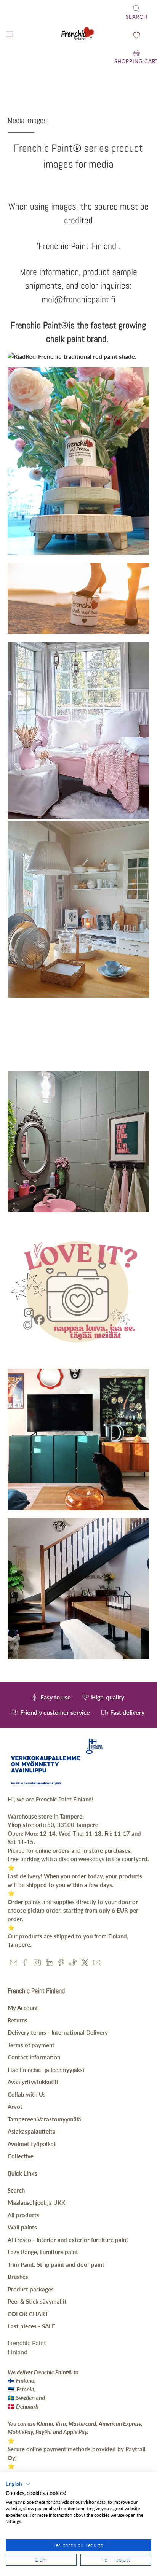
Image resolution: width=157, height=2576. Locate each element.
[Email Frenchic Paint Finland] (14, 1964)
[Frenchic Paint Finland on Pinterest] (61, 1964)
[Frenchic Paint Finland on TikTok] (73, 1964)
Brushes (18, 2277)
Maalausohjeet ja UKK (36, 2202)
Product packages (31, 2289)
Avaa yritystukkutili (33, 2082)
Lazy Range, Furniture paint (43, 2252)
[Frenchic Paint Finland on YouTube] (97, 1964)
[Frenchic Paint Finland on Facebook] (25, 1964)
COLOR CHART (28, 2314)
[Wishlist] (137, 35)
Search (16, 2190)
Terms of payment (31, 2045)
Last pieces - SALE (31, 2326)
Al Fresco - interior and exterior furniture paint (68, 2240)
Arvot (15, 2107)
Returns (18, 2020)
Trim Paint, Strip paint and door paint (56, 2264)
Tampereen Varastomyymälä (44, 2119)
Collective (21, 2156)
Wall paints (22, 2227)
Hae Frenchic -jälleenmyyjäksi (46, 2070)
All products (23, 2215)
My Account (23, 2008)
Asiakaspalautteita (32, 2131)
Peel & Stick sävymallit (37, 2301)
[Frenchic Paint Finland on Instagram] (37, 1964)
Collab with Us (27, 2094)
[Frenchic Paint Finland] (78, 35)
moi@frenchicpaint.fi (78, 299)
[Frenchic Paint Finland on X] (85, 1964)
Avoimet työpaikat (32, 2144)
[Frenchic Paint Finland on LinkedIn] (49, 1964)
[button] (18, 2484)
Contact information (34, 2057)
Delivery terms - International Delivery (58, 2032)
